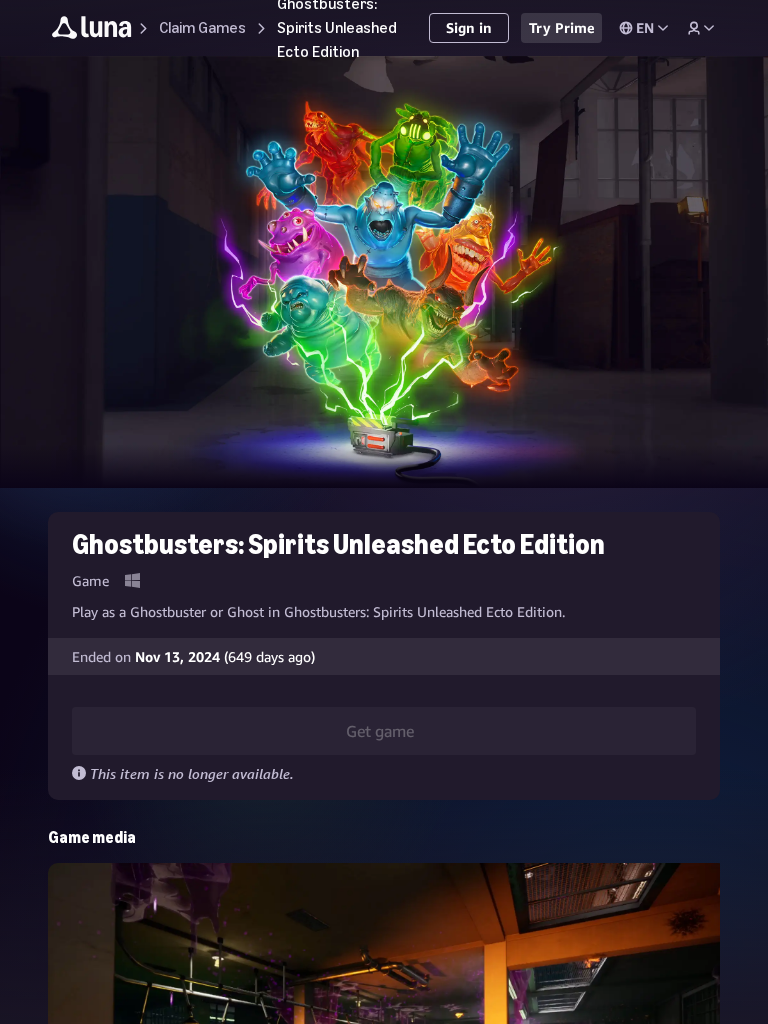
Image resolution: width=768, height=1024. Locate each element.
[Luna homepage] (92, 30)
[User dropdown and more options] (701, 28)
